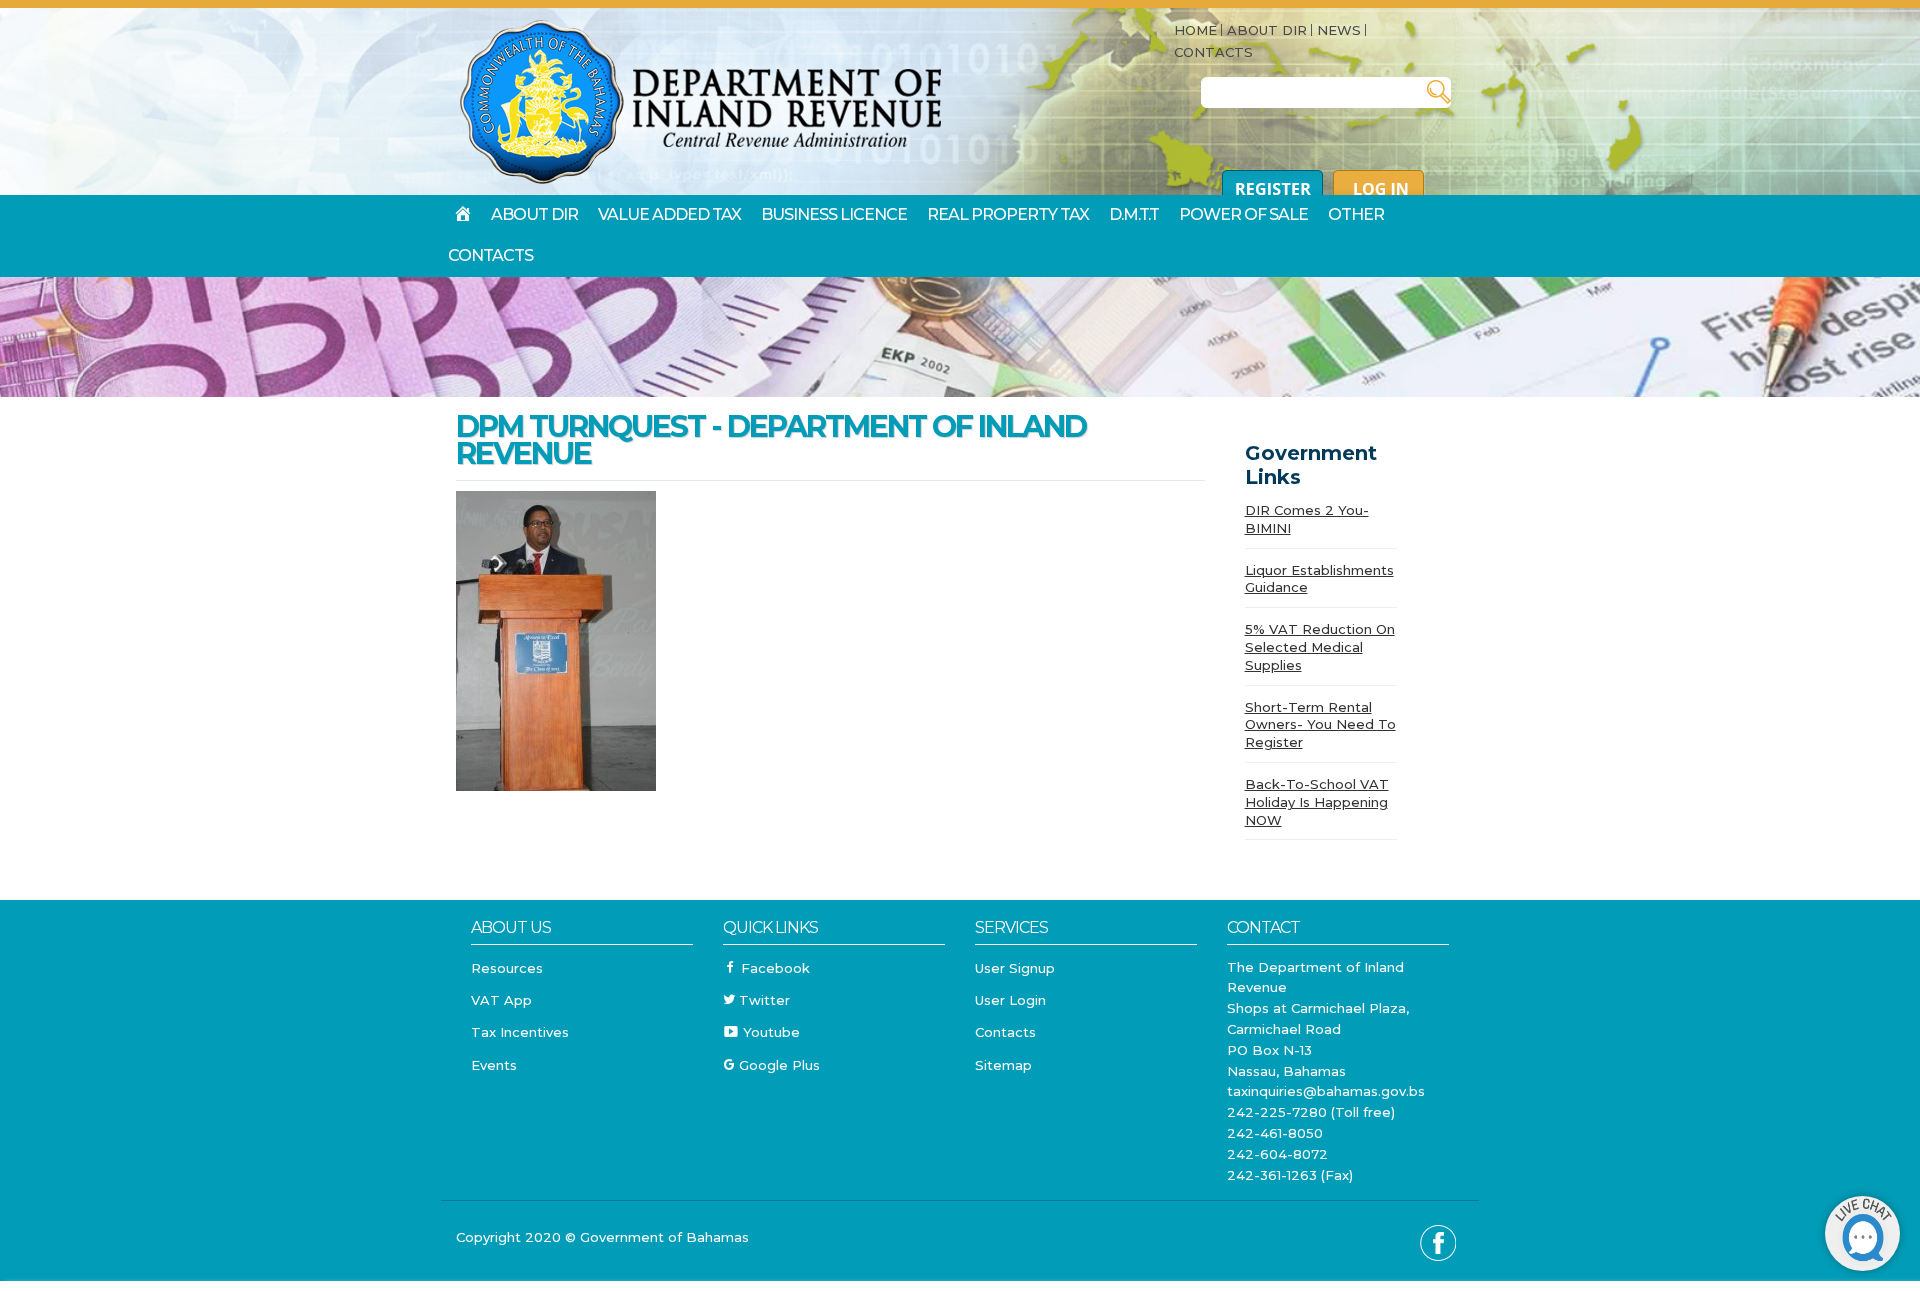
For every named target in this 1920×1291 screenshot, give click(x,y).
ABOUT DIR (1267, 30)
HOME (1195, 30)
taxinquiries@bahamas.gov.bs (1326, 1091)
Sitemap (1003, 1065)
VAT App (501, 1000)
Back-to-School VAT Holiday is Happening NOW (1317, 802)
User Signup (1015, 968)
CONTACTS (1213, 52)
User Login (1010, 1000)
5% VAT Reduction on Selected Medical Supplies (1320, 647)
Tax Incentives (520, 1032)
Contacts (1005, 1032)
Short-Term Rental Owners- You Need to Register (1320, 725)
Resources (507, 968)
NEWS (1339, 30)
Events (494, 1065)
